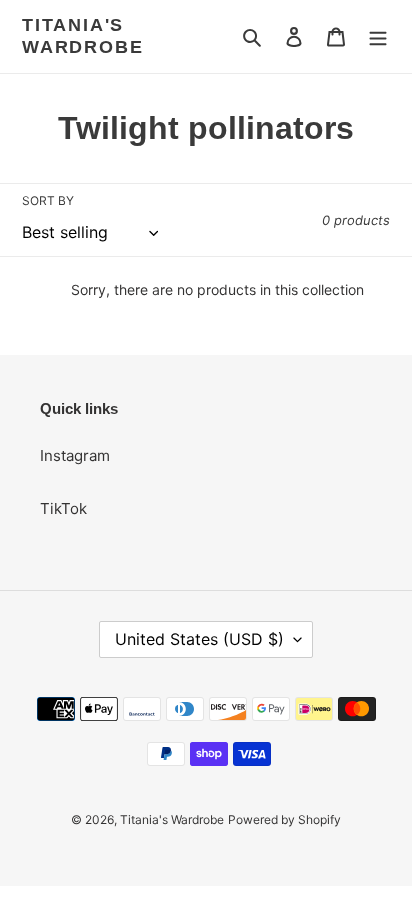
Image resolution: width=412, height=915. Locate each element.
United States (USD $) (199, 639)
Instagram (75, 455)
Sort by (48, 200)
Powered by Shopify (284, 819)
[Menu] (378, 36)
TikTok (63, 508)
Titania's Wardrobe (82, 36)
